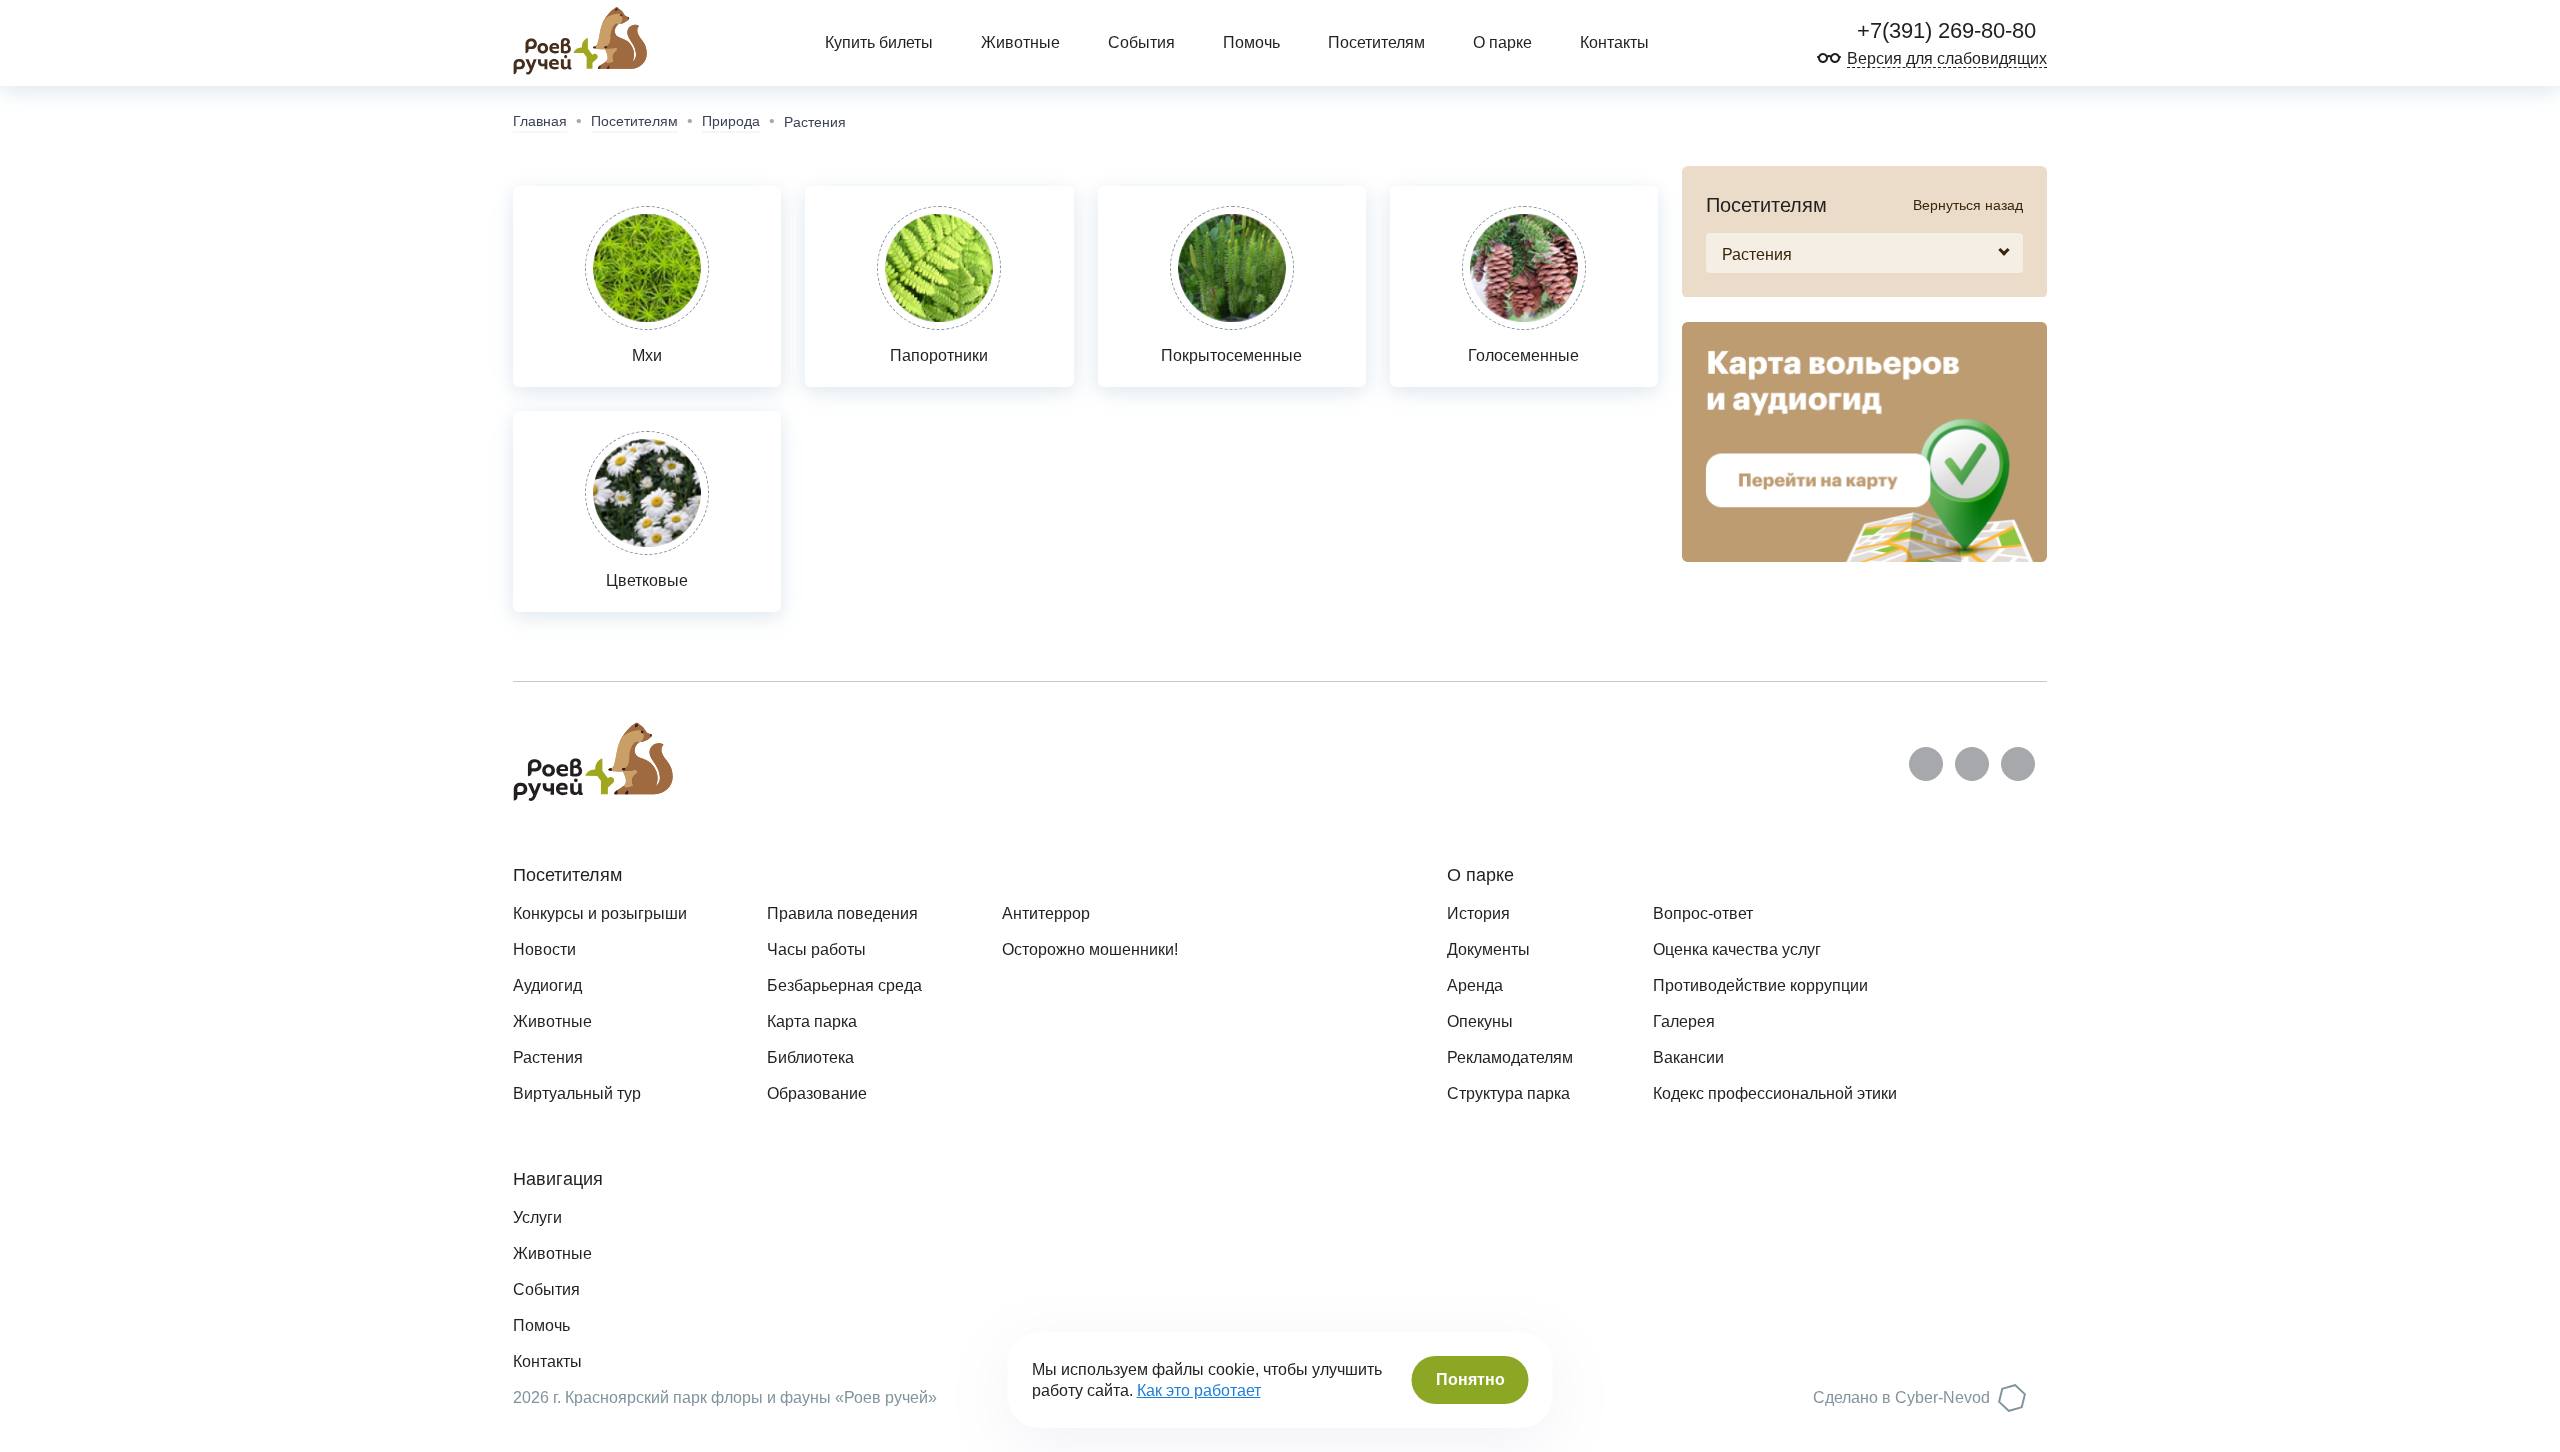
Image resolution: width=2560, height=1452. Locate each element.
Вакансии (1688, 1057)
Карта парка (812, 1021)
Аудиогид (547, 985)
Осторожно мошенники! (1090, 949)
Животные (1020, 42)
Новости (544, 949)
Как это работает (1199, 1390)
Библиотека (810, 1057)
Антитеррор (1046, 913)
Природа (731, 121)
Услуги (537, 1217)
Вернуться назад (1968, 205)
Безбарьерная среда (844, 985)
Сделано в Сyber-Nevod (1901, 1397)
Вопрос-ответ (1703, 913)
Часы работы (816, 949)
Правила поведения (842, 913)
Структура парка (1508, 1093)
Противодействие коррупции (1760, 985)
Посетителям (634, 121)
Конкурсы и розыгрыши (600, 913)
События (1141, 42)
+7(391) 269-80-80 (1943, 30)
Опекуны (1480, 1021)
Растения (548, 1057)
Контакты (1614, 42)
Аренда (1475, 985)
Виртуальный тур (577, 1093)
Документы (1488, 949)
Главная (540, 121)
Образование (817, 1093)
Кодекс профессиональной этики (1775, 1093)
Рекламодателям (1510, 1057)
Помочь (1251, 42)
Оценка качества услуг (1737, 949)
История (1478, 913)
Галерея (1684, 1021)
